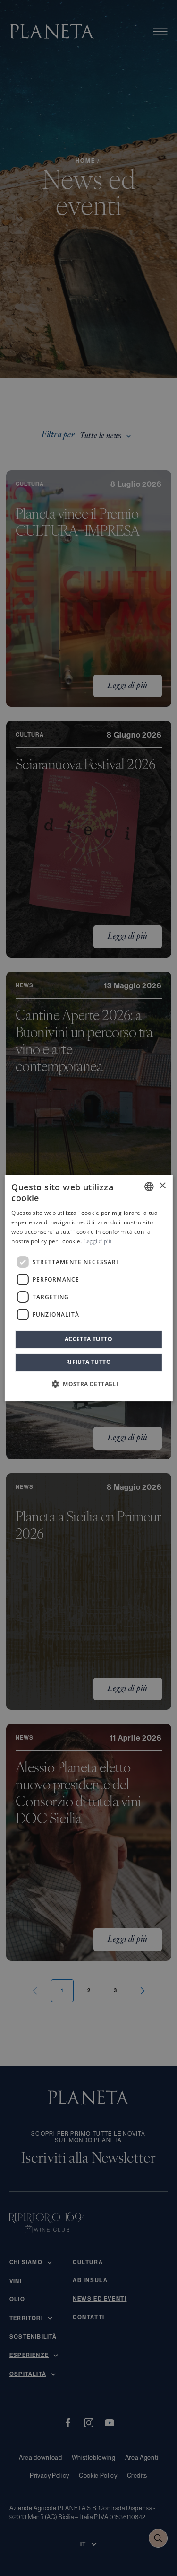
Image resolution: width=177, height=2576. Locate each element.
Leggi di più (98, 1242)
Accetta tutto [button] (88, 1339)
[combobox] (149, 1187)
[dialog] (88, 1288)
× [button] (162, 1186)
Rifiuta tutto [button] (88, 1362)
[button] (88, 1384)
